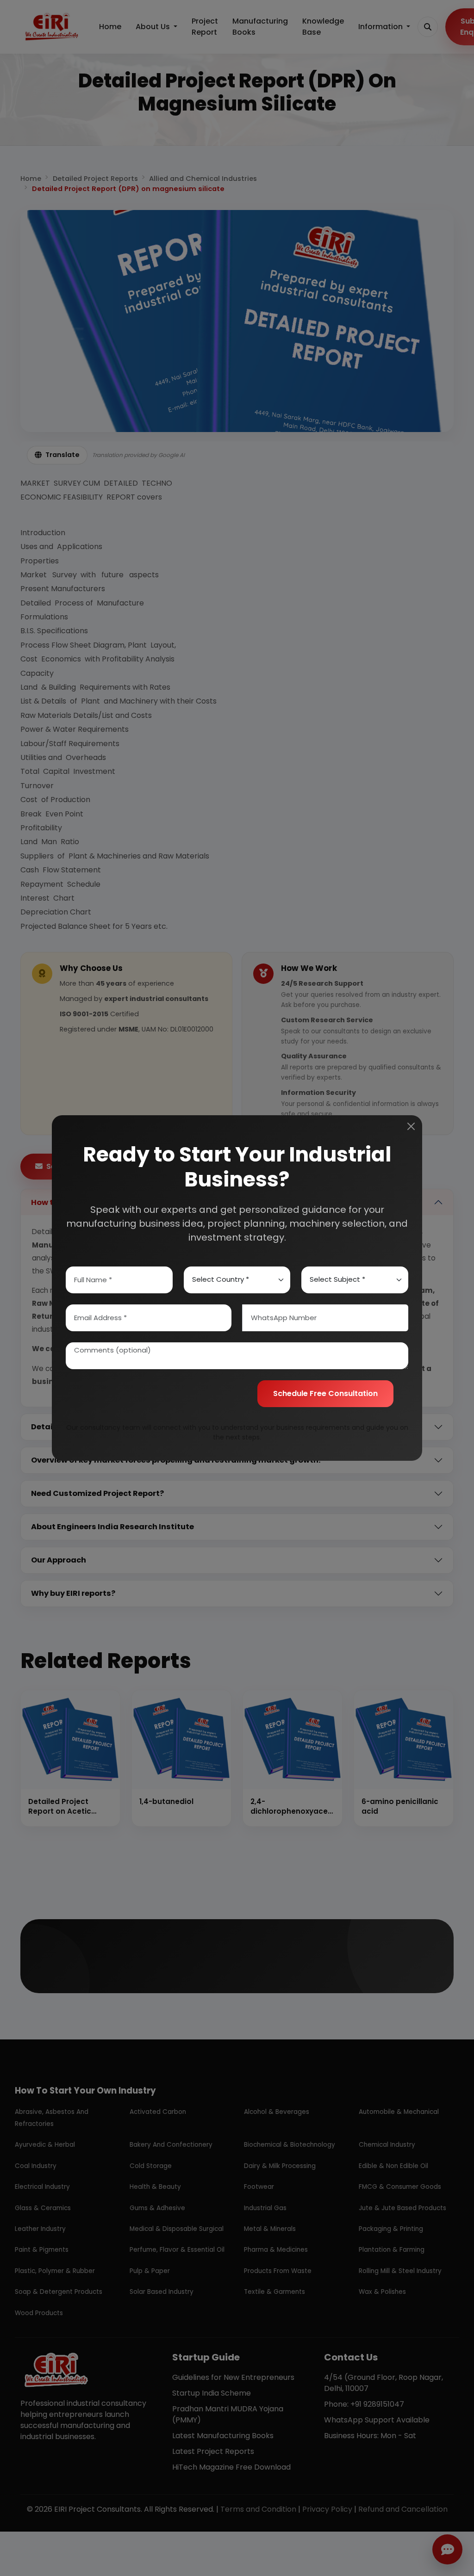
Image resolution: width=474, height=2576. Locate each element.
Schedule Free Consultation (325, 1393)
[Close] (411, 1126)
